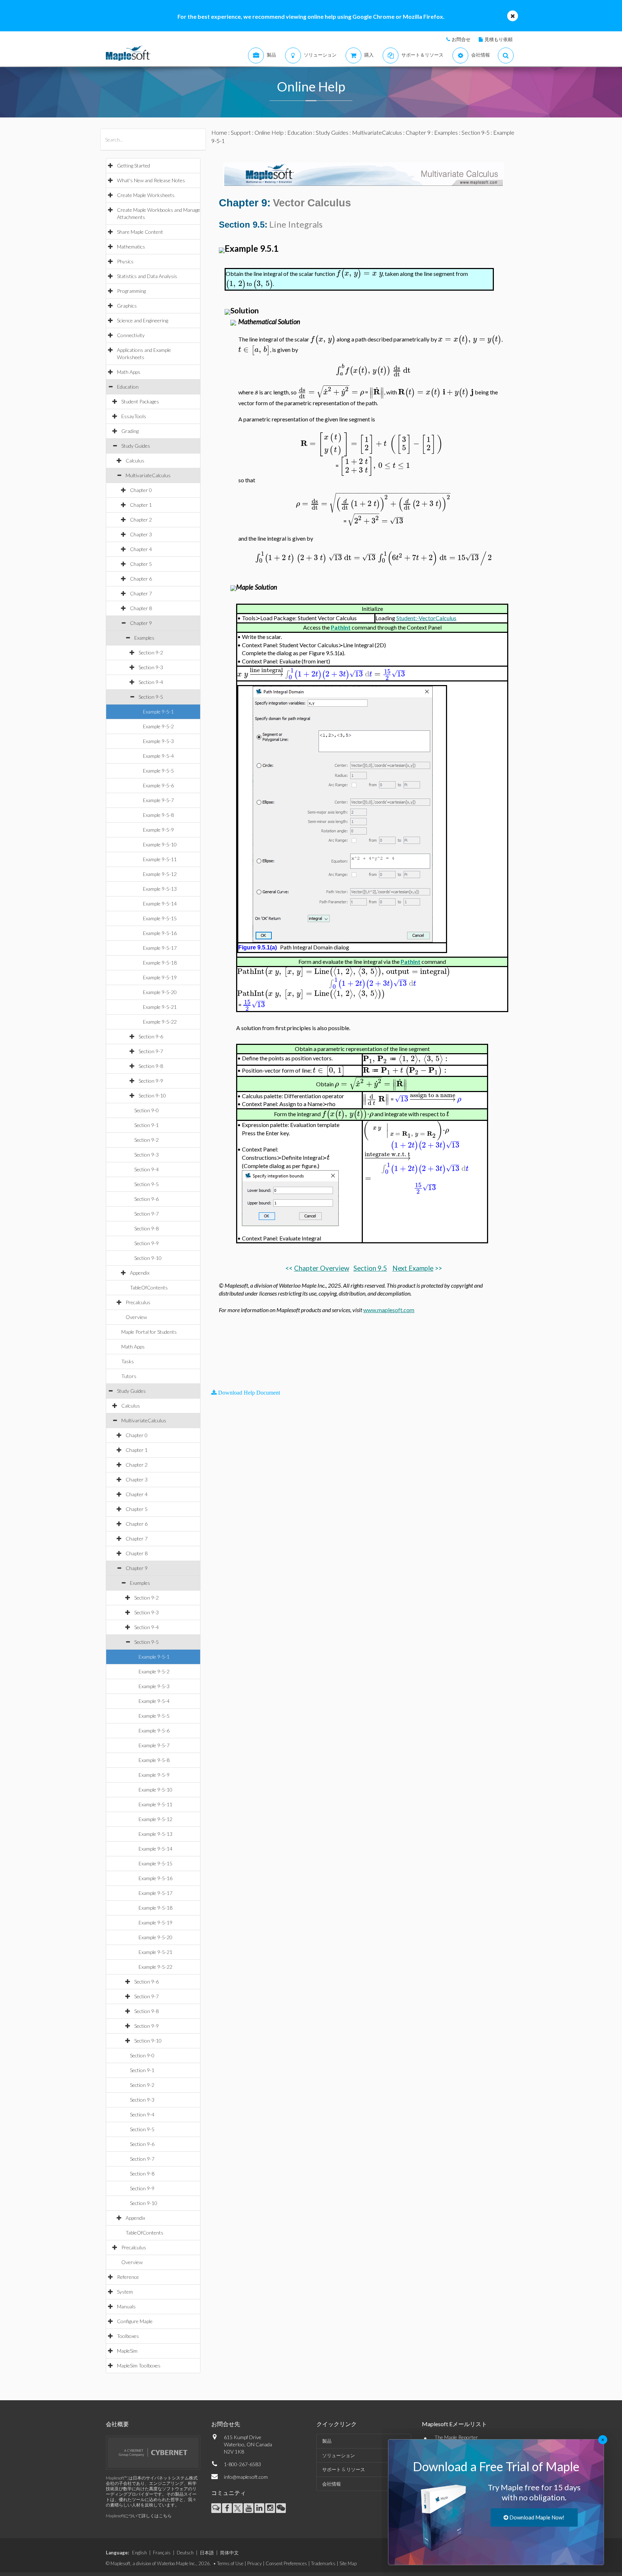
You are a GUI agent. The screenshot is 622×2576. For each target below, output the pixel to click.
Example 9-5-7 (158, 800)
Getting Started (134, 166)
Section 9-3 (151, 667)
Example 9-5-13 (160, 889)
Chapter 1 (141, 505)
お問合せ (461, 39)
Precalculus (138, 1302)
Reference (128, 2277)
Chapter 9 (141, 623)
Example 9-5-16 (160, 933)
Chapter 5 (141, 564)
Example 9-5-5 (158, 771)
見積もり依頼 (499, 39)
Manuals (126, 2306)
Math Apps (129, 372)
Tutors (129, 1376)
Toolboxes (128, 2336)
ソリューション (339, 2455)
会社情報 (332, 2484)
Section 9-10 (152, 1095)
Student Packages (140, 401)
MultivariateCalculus (148, 475)
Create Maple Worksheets (146, 195)
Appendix (140, 1273)
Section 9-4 (151, 682)
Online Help (269, 132)
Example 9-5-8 (158, 815)
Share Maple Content (140, 232)
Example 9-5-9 (158, 830)
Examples (144, 638)
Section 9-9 (151, 1081)
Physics (125, 261)
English (139, 2553)
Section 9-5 (151, 697)
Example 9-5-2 (158, 726)
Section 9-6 (151, 1036)
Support (241, 132)
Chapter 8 (141, 608)
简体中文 (229, 2553)
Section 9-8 (151, 1066)
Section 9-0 (147, 1110)
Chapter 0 (141, 490)
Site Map (348, 2563)
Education (128, 387)
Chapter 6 (141, 579)
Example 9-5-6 (158, 785)
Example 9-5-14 (160, 904)
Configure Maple (135, 2321)
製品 (327, 2441)
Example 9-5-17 (160, 948)
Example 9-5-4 (158, 756)
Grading (130, 431)
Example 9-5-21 (160, 1007)
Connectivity (131, 335)
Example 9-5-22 (160, 1022)
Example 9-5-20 (160, 992)
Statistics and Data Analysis (147, 276)
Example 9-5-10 (160, 844)
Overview (136, 1317)
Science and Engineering (143, 320)
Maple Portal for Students (149, 1332)
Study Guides (136, 446)
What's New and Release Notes (151, 180)
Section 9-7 (151, 1051)
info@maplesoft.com (246, 2477)
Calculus (135, 460)
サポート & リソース (344, 2469)
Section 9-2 (151, 652)
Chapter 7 (141, 593)
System (125, 2292)
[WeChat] (281, 2508)
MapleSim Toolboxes (139, 2365)
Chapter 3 (141, 534)
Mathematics (131, 247)
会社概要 (117, 2424)
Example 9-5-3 (158, 741)
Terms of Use (230, 2563)
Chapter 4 (141, 549)
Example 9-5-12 (160, 874)
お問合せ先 (226, 2424)
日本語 (207, 2553)
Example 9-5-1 (158, 712)
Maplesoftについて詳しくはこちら (139, 2516)
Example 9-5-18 (160, 963)
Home (219, 132)
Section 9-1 (147, 1125)
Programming (131, 291)
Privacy (254, 2563)
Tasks (128, 1361)
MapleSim (127, 2351)
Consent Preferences (286, 2563)
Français (162, 2553)
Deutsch (185, 2553)
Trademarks (323, 2563)
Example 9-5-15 (160, 918)
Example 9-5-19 (160, 977)
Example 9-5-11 (160, 859)
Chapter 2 (141, 520)
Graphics (127, 306)
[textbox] (359, 273)
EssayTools (134, 416)
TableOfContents (149, 1287)
